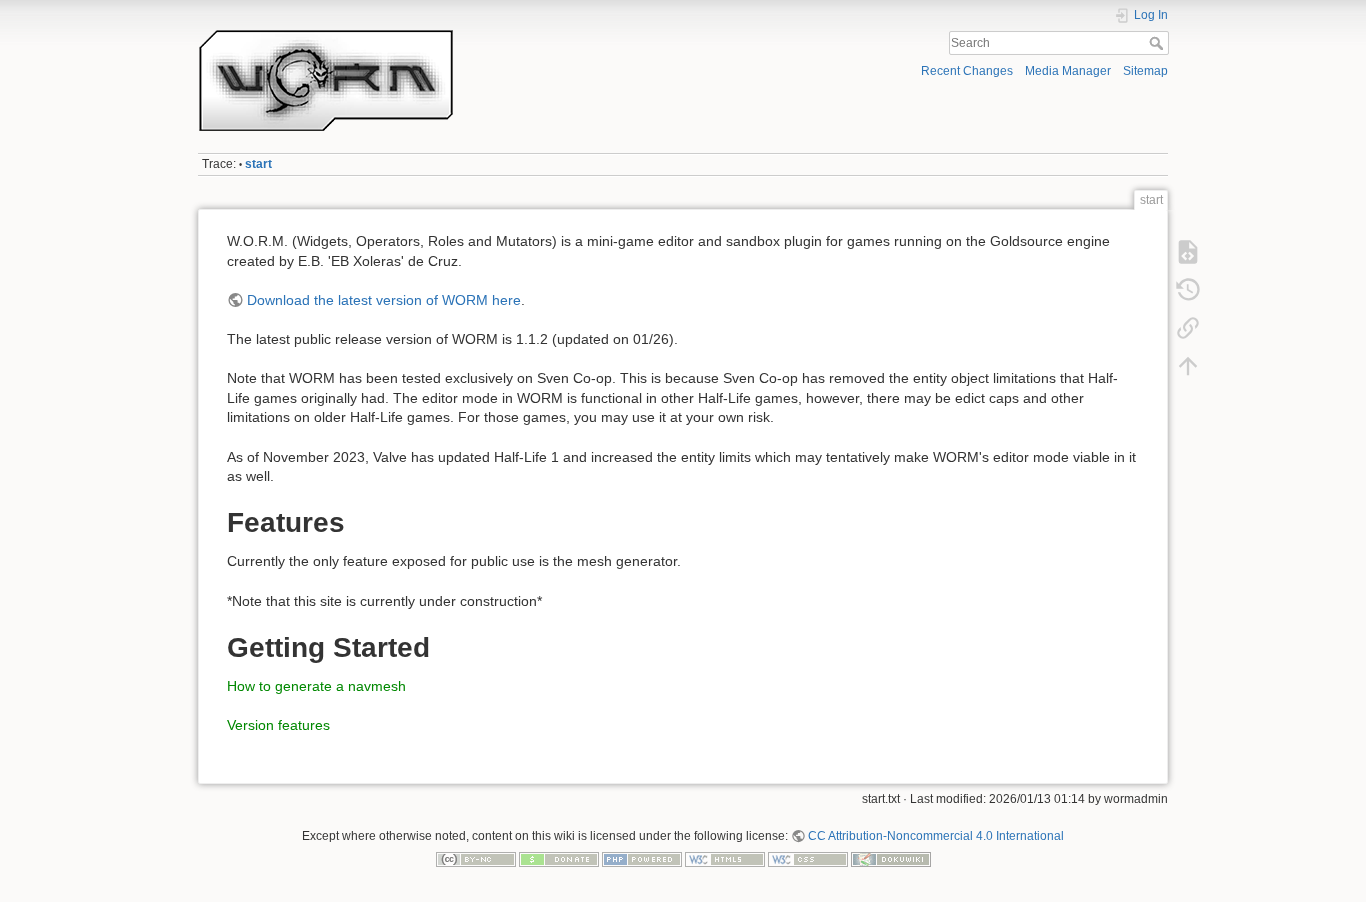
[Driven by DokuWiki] (891, 859)
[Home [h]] (435, 33)
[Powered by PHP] (642, 859)
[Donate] (559, 859)
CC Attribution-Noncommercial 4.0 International (936, 836)
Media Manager (1068, 71)
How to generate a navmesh (316, 686)
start (258, 164)
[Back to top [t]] (1188, 366)
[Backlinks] (1188, 328)
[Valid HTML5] (725, 859)
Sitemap (1145, 71)
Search (1158, 43)
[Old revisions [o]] (1188, 290)
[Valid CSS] (808, 859)
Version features (278, 725)
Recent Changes (967, 71)
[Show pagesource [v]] (1188, 252)
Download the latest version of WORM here (384, 300)
